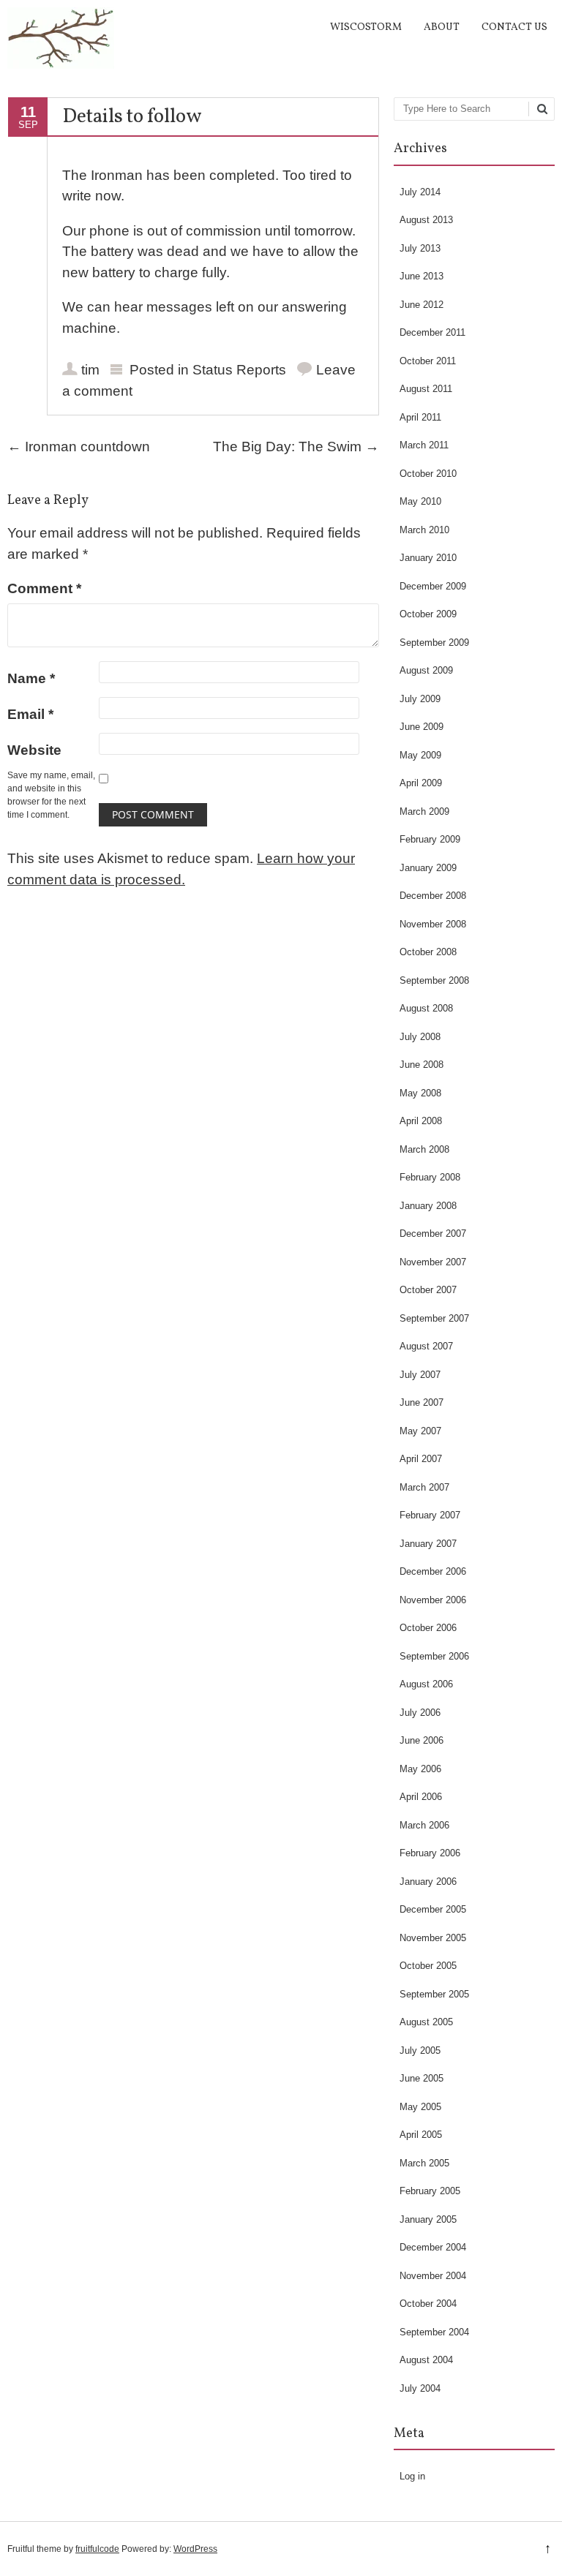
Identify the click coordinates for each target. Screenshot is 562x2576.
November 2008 (433, 924)
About (442, 27)
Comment (44, 588)
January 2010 (428, 558)
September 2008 (434, 980)
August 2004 (426, 2360)
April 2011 (420, 417)
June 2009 (421, 727)
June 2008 (421, 1065)
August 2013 (426, 220)
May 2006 (420, 1769)
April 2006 (421, 1797)
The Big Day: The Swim (296, 447)
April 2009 (421, 783)
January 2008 (428, 1206)
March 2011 (424, 445)
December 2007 (433, 1234)
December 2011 (432, 332)
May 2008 (420, 1093)
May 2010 (420, 501)
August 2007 (426, 1346)
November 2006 (433, 1600)
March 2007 (424, 1487)
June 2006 (421, 1740)
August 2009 (426, 670)
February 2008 (430, 1177)
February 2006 (430, 1853)
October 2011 (428, 361)
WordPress (195, 2549)
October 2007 (428, 1290)
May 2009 (420, 755)
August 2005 (426, 2022)
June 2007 (421, 1402)
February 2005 (430, 2191)
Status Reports (239, 370)
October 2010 (428, 474)
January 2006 (428, 1882)
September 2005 (434, 1994)
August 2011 (426, 389)
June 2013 (421, 276)
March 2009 (424, 811)
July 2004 (420, 2388)
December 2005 (433, 1909)
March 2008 (424, 1149)
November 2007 (433, 1262)
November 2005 (433, 1938)
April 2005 (421, 2135)
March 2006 (424, 1825)
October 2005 (428, 1966)
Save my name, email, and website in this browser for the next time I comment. (51, 795)
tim (90, 370)
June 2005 (421, 2078)
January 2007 (428, 1544)
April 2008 (421, 1121)
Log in (412, 2476)
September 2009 (434, 643)
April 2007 (421, 1459)
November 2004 (433, 2276)
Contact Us (514, 27)
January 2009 (428, 868)
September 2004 (434, 2332)
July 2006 (420, 1713)
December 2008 (433, 896)
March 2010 (424, 530)
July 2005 (420, 2050)
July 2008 (420, 1037)
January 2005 (428, 2219)
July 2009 (420, 699)
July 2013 (420, 248)
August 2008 (426, 1008)
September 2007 (434, 1318)
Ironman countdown (79, 447)
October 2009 (428, 614)
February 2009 (430, 839)
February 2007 (430, 1515)
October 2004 (428, 2304)
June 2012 (421, 305)
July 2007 (420, 1375)
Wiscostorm (366, 27)
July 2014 (420, 192)
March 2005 (424, 2163)
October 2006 (428, 1628)
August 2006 (426, 1684)
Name (31, 678)
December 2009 (433, 586)
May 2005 (420, 2107)
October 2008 (428, 952)
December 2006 (433, 1571)
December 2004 (433, 2247)
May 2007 (420, 1431)
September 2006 (434, 1656)
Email (30, 714)
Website (34, 750)
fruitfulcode (97, 2549)
